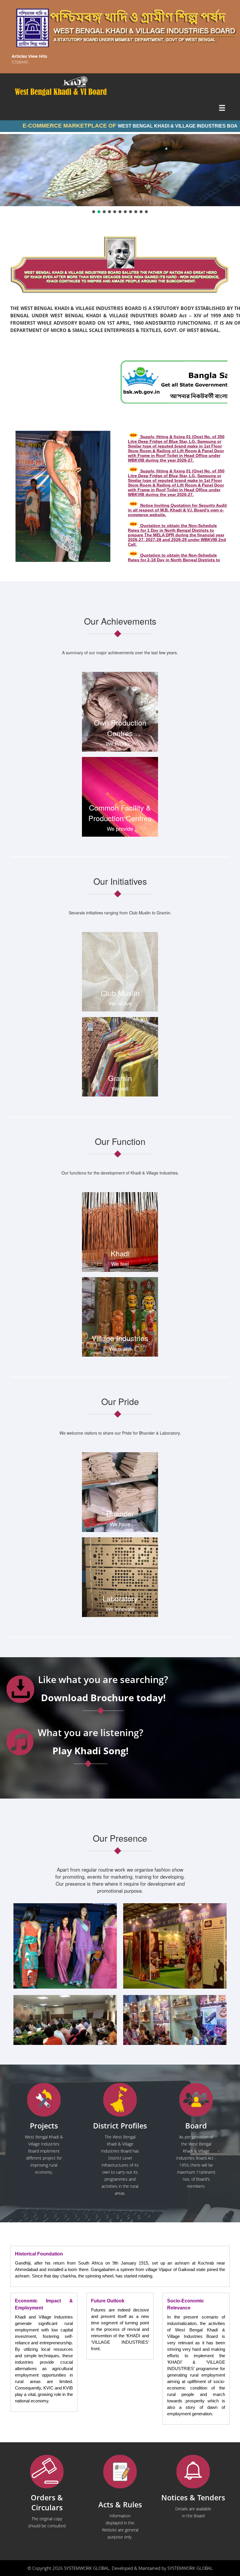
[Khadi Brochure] (20, 1689)
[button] (94, 212)
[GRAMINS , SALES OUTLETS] (83, 82)
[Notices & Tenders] (193, 2472)
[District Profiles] (120, 2100)
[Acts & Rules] (120, 2472)
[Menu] (222, 109)
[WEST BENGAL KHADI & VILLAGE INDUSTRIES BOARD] (120, 92)
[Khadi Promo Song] (20, 1742)
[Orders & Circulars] (47, 2472)
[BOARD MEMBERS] (196, 2100)
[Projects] (44, 2100)
